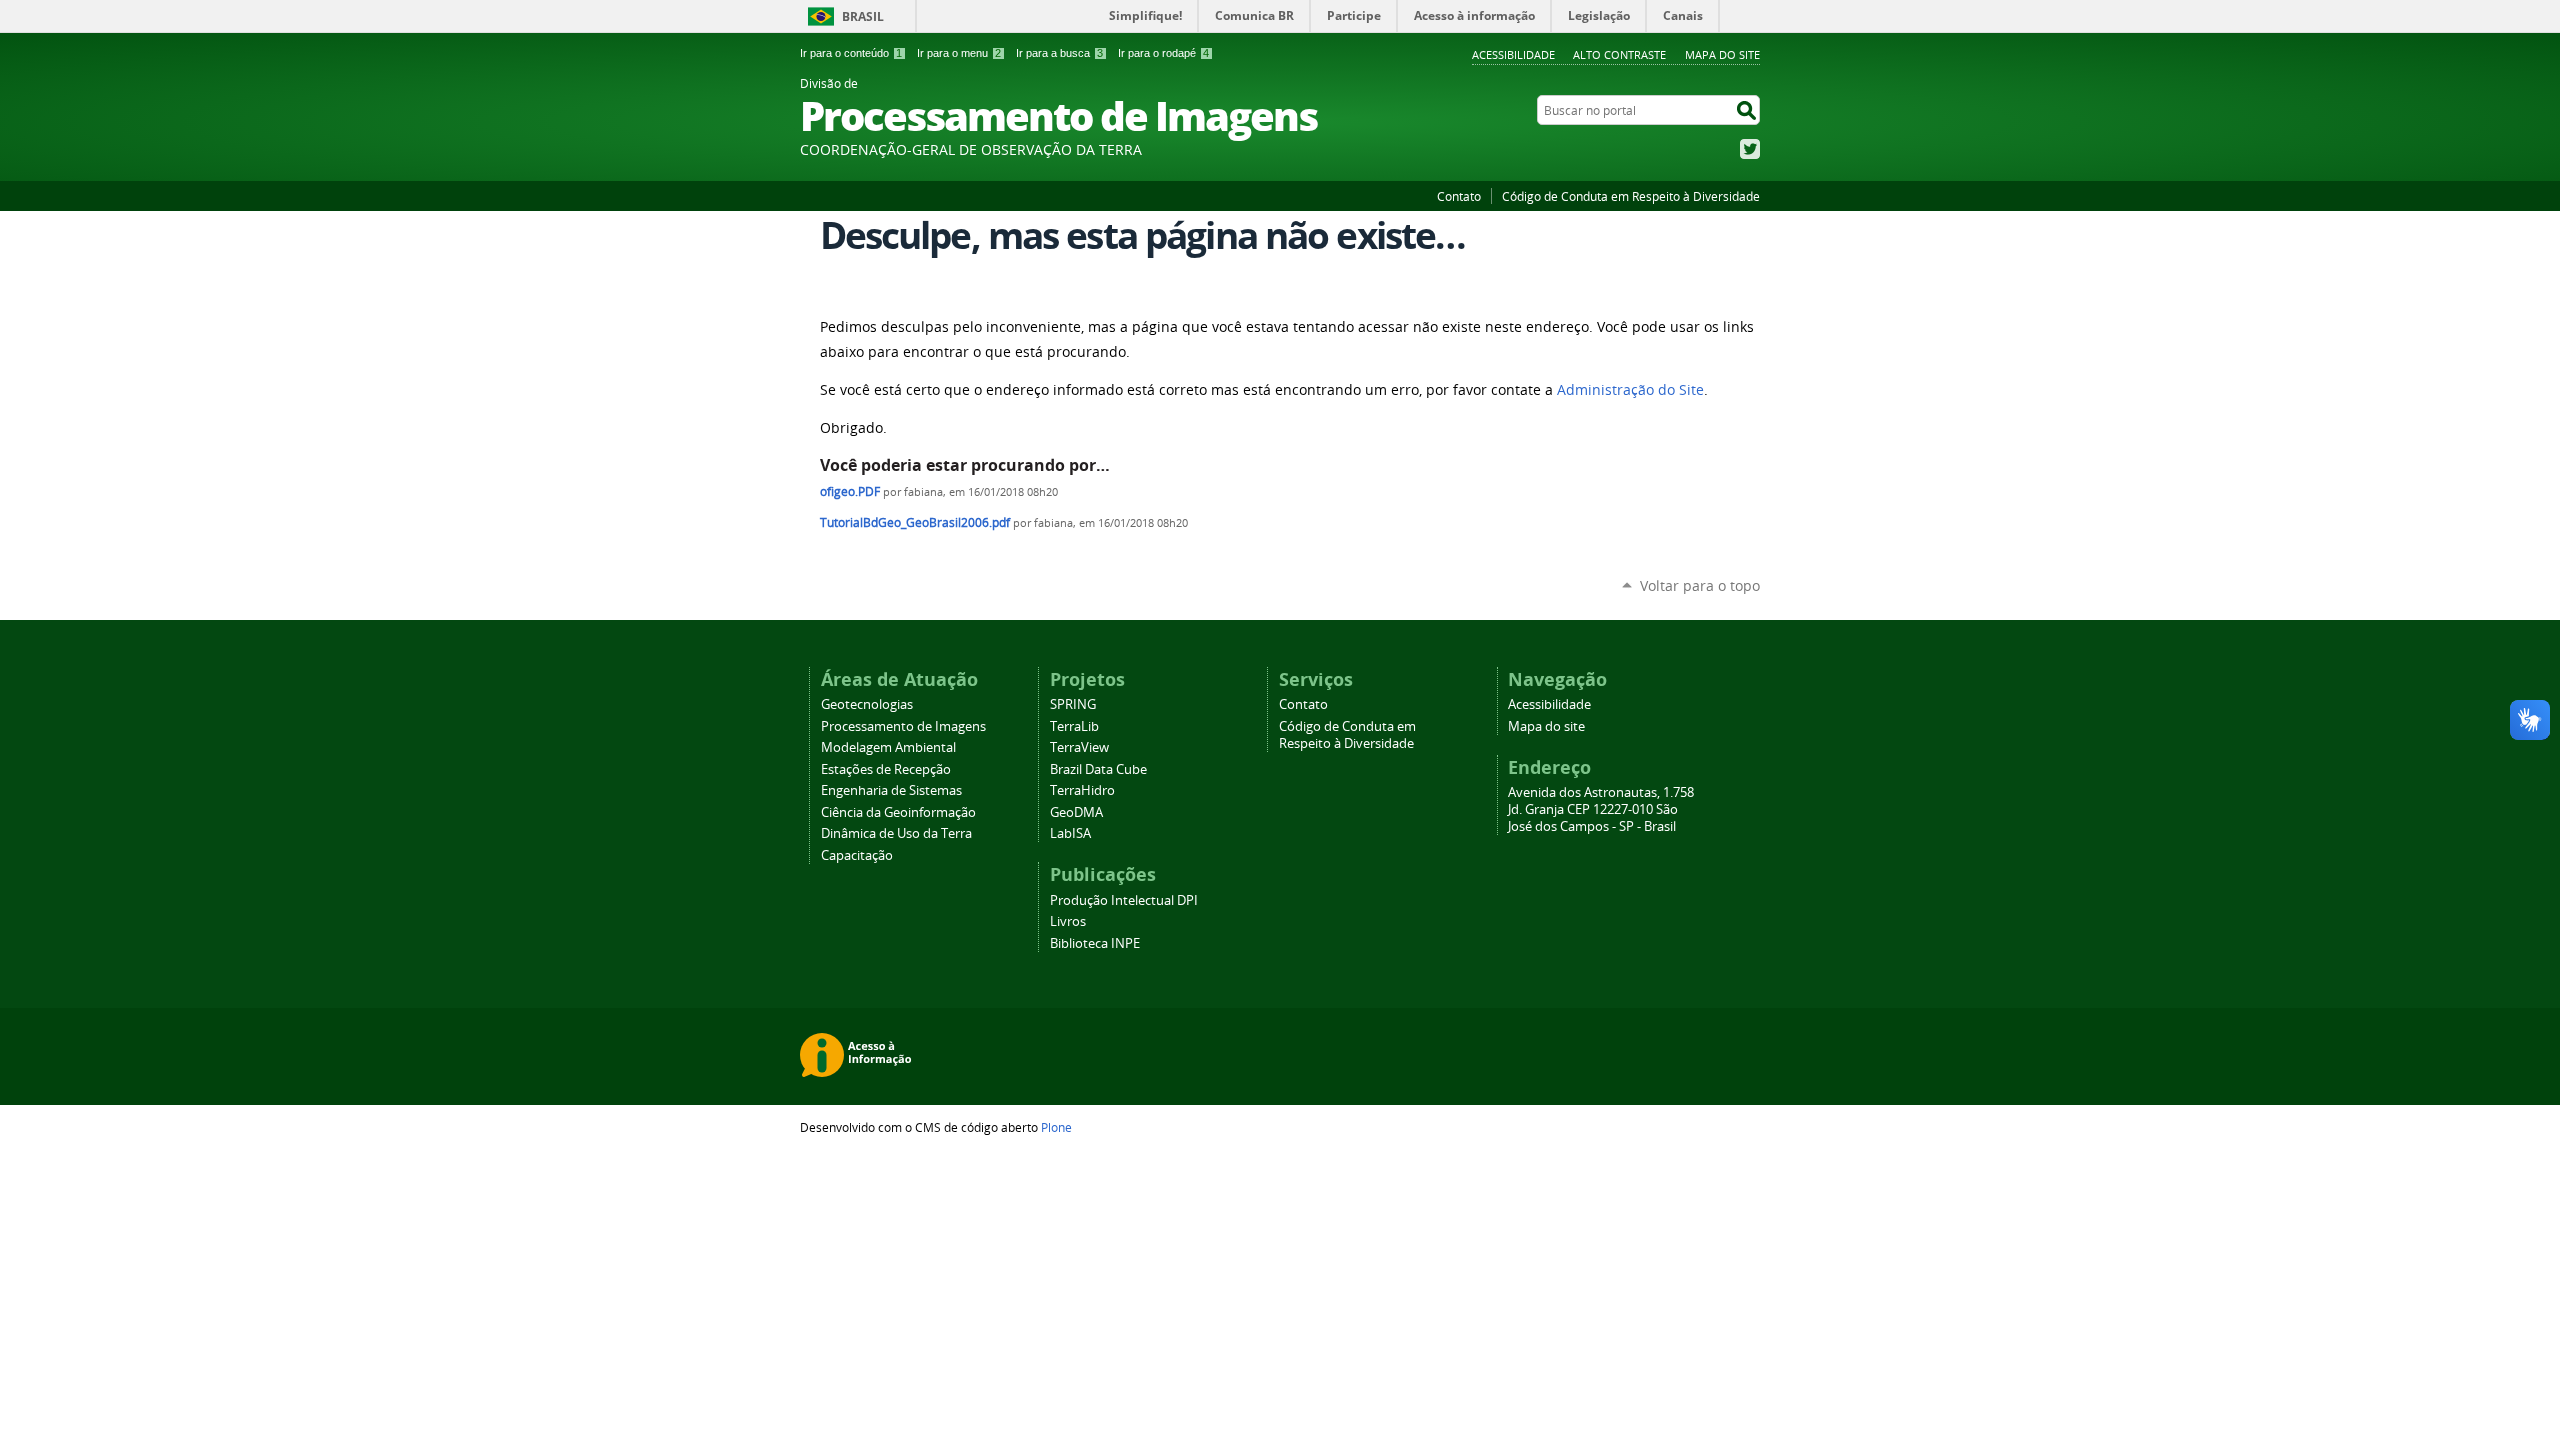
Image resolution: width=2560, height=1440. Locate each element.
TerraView (1079, 747)
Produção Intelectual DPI (1124, 900)
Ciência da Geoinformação (898, 812)
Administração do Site (1630, 390)
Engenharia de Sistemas (891, 790)
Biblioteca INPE (1095, 943)
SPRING (1073, 704)
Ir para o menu (959, 53)
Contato (1459, 196)
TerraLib (1074, 726)
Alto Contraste (1619, 54)
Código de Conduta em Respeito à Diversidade (1631, 196)
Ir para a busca (1059, 53)
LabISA (1070, 833)
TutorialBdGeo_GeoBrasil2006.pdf (915, 522)
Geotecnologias (867, 704)
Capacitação (857, 855)
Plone (1056, 1127)
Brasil (863, 16)
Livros (1068, 921)
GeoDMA (1076, 812)
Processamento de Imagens (903, 726)
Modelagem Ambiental (888, 747)
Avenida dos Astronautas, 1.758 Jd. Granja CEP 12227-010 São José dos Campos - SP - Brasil (1601, 809)
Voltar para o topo (1700, 585)
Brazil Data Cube (1098, 769)
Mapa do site (1722, 54)
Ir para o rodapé (1163, 53)
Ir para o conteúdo (851, 53)
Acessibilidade (1513, 54)
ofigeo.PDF (850, 491)
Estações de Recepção (886, 769)
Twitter (1750, 149)
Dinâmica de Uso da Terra (896, 833)
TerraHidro (1082, 790)
